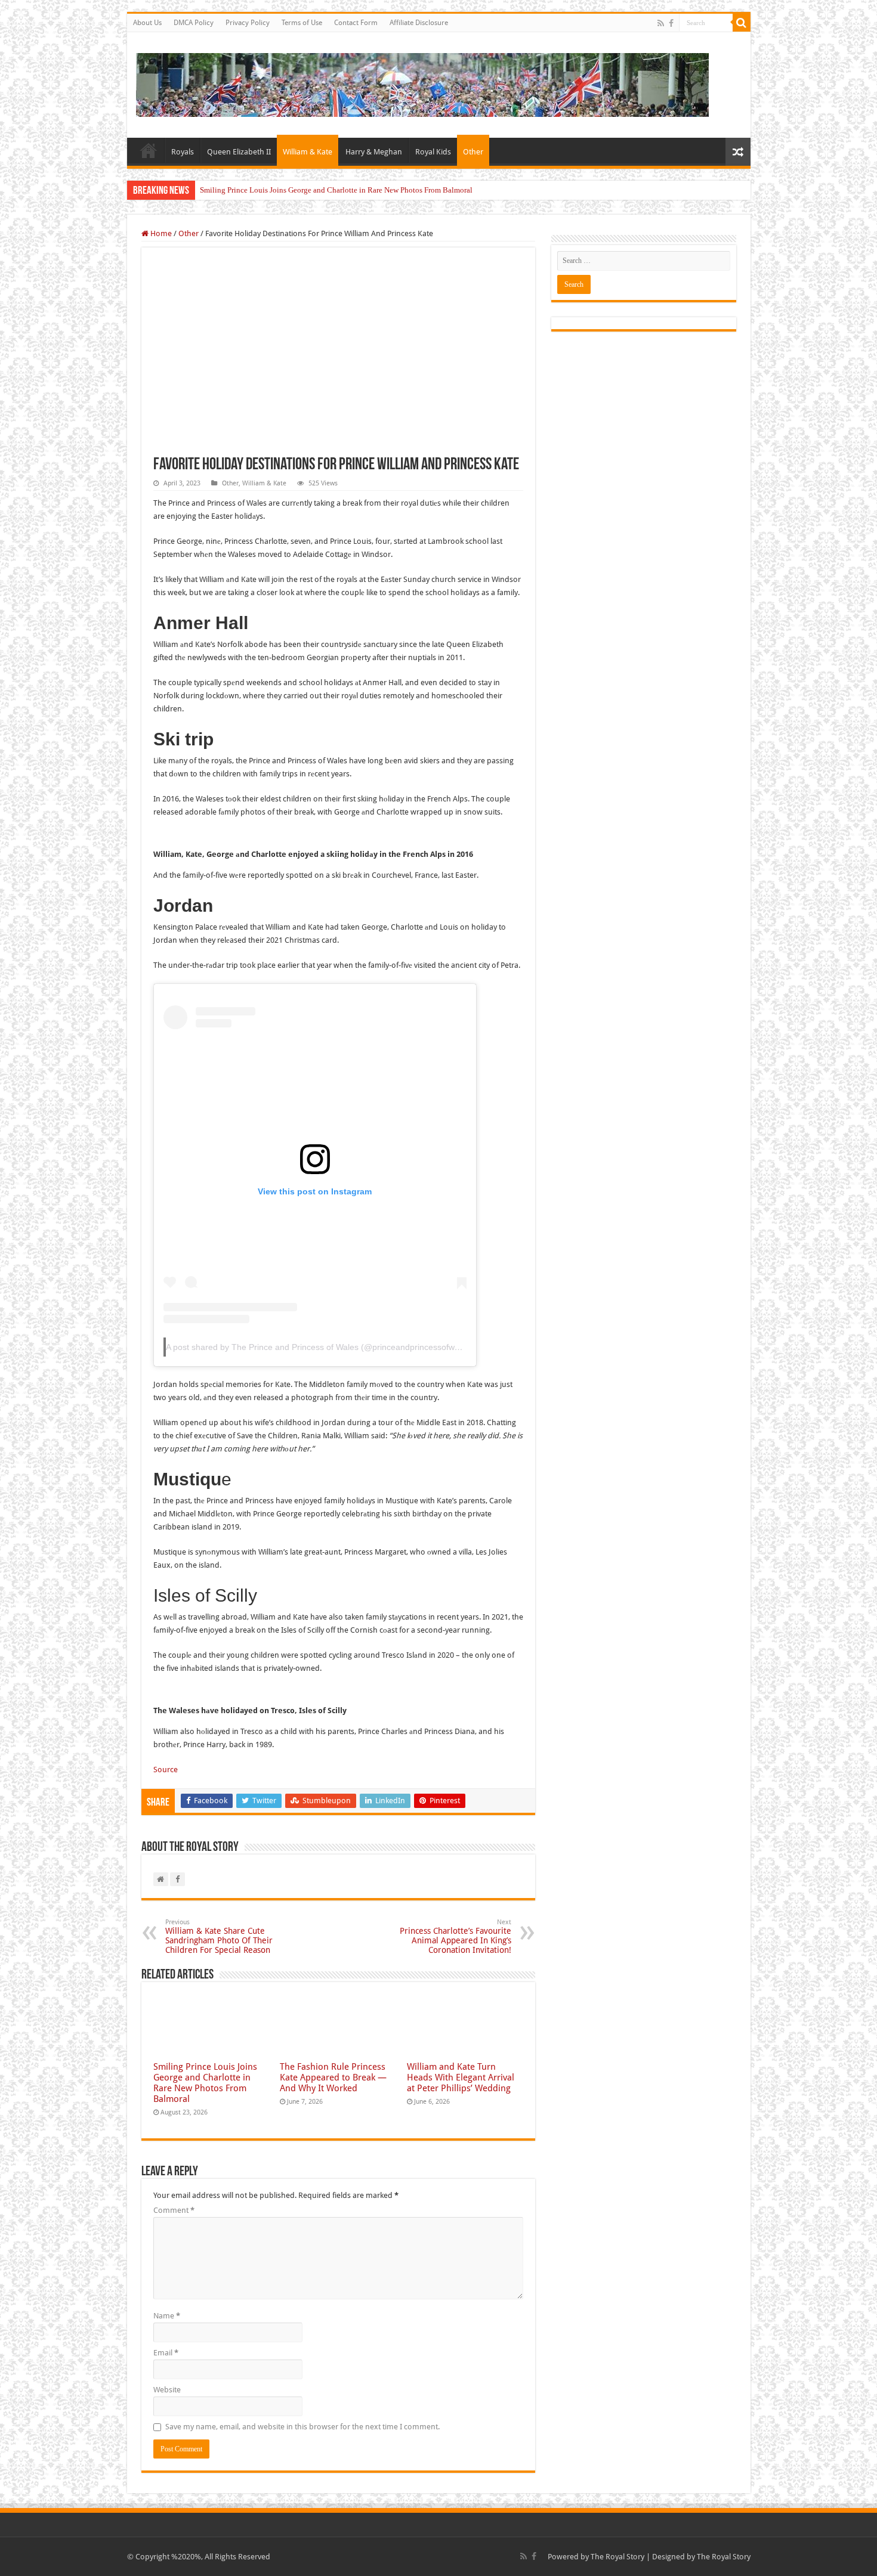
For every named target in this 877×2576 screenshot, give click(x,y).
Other (473, 152)
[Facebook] (671, 23)
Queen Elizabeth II (239, 152)
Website (167, 2390)
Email (166, 2353)
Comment (174, 2210)
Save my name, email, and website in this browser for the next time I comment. (302, 2427)
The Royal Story (617, 2557)
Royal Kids (433, 152)
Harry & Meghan (374, 152)
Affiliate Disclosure (419, 23)
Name (167, 2316)
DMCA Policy (194, 23)
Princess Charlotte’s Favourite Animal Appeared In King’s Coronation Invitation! (456, 1936)
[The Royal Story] (422, 83)
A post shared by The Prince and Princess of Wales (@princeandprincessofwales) (319, 1347)
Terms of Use (302, 23)
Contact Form (356, 23)
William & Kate (308, 152)
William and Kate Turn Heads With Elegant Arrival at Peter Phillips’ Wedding (461, 2077)
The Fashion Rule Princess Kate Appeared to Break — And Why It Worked (333, 2077)
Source (166, 1770)
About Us (147, 23)
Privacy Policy (248, 23)
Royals (183, 152)
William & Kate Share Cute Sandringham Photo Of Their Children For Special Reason (219, 1936)
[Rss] (661, 23)
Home (149, 150)
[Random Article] (738, 152)
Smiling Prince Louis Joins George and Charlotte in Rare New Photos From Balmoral (336, 190)
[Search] (742, 23)
